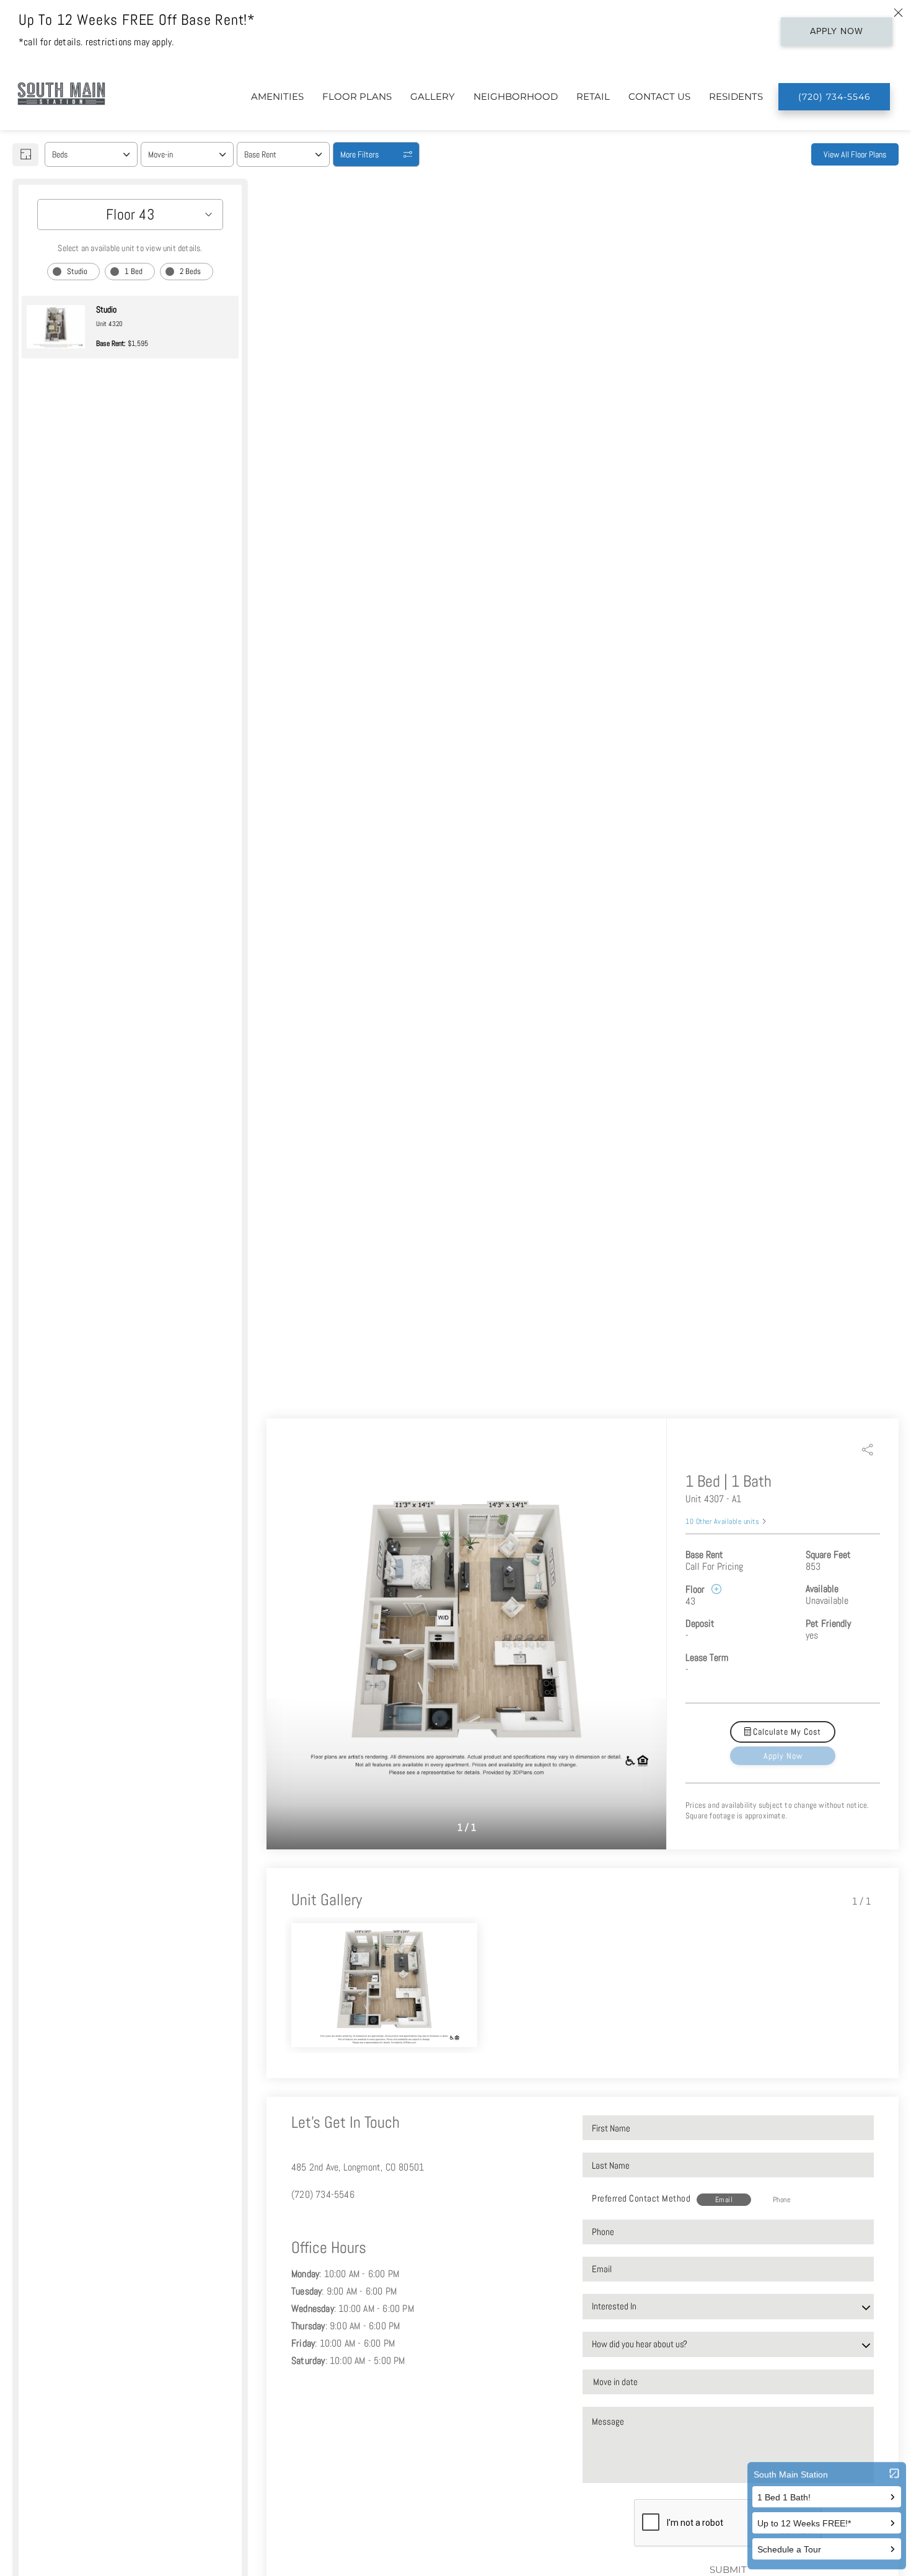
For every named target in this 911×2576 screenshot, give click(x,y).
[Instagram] (315, 2222)
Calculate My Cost (786, 1732)
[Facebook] (295, 2222)
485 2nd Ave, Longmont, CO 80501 (358, 2167)
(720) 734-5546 (323, 2194)
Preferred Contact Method (641, 2198)
